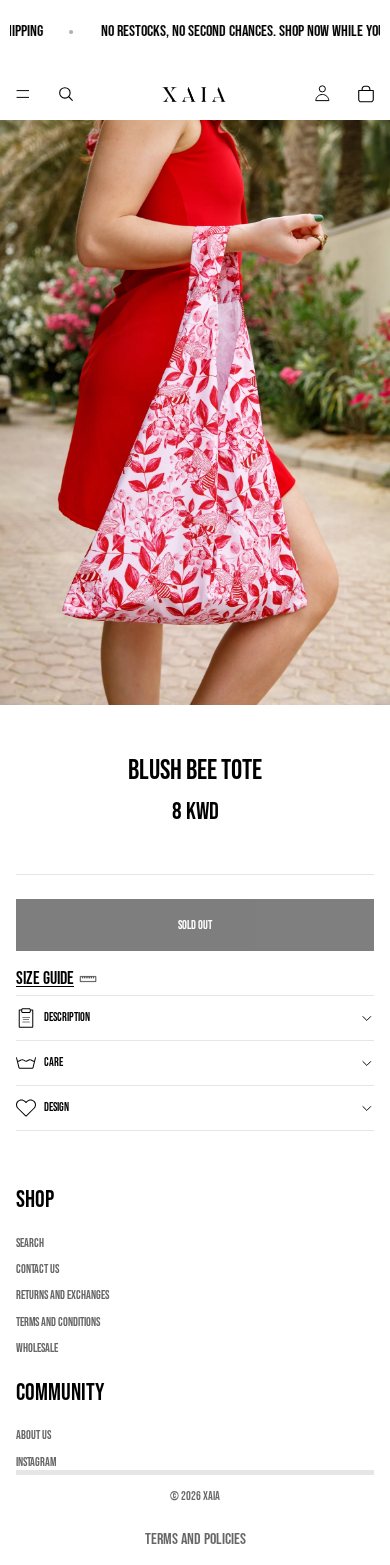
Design (56, 1107)
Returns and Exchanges (62, 1295)
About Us (33, 1435)
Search (30, 1243)
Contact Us (37, 1269)
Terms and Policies (195, 1539)
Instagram (36, 1462)
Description (67, 1017)
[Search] (66, 94)
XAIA (211, 1496)
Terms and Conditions (58, 1322)
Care (53, 1062)
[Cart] (366, 94)
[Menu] (23, 94)
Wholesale (37, 1348)
